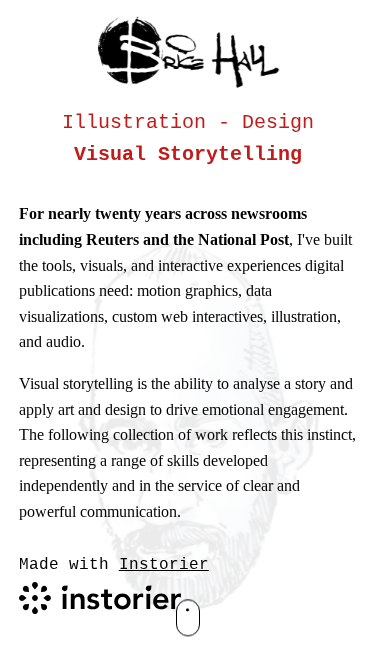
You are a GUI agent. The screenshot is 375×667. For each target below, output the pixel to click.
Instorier (164, 566)
